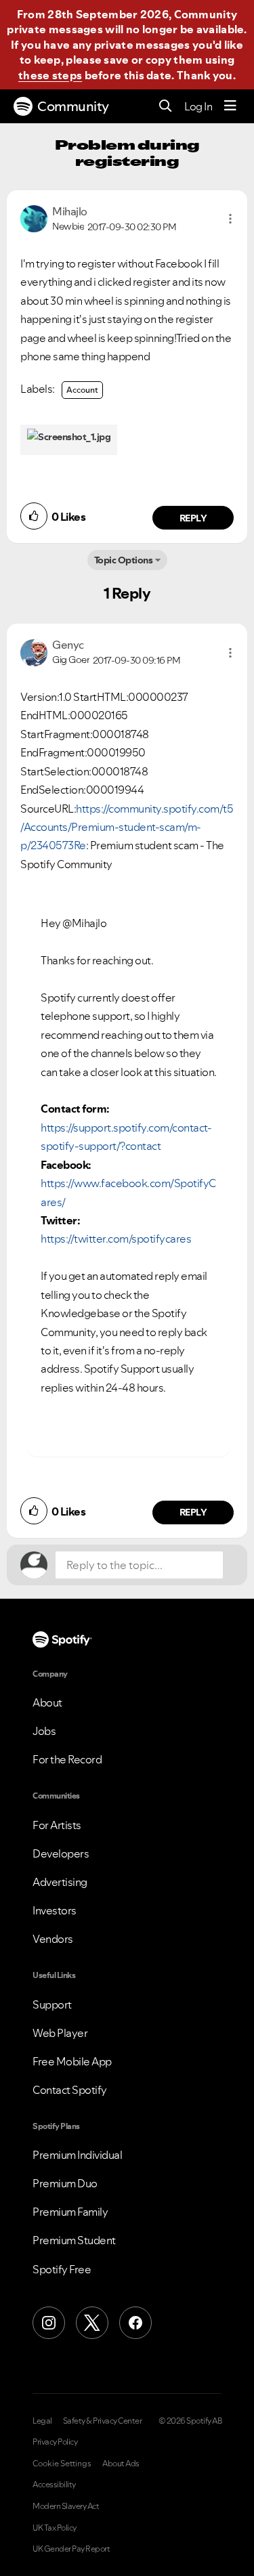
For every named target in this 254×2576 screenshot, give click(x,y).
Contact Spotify (70, 2090)
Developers (61, 1853)
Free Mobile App (72, 2061)
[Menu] (230, 106)
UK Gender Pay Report (71, 2549)
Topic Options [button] (124, 560)
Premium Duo (65, 2183)
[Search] (166, 107)
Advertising (60, 1882)
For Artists (57, 1825)
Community (73, 106)
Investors (55, 1910)
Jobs (44, 1731)
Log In (198, 106)
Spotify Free (62, 2269)
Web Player (60, 2033)
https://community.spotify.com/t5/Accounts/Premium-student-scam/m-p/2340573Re (127, 827)
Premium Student (74, 2240)
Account (82, 390)
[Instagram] (49, 2323)
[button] (230, 219)
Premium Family (70, 2212)
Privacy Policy (55, 2442)
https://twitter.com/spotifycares (116, 1239)
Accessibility (54, 2485)
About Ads (121, 2464)
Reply (193, 518)
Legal (42, 2421)
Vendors (53, 1939)
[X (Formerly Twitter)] (92, 2323)
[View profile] (34, 217)
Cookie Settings (62, 2464)
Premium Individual (77, 2155)
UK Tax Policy (55, 2528)
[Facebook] (135, 2323)
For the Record (67, 1759)
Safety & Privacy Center (103, 2421)
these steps (50, 75)
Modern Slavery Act (66, 2506)
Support (52, 2004)
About (47, 1702)
